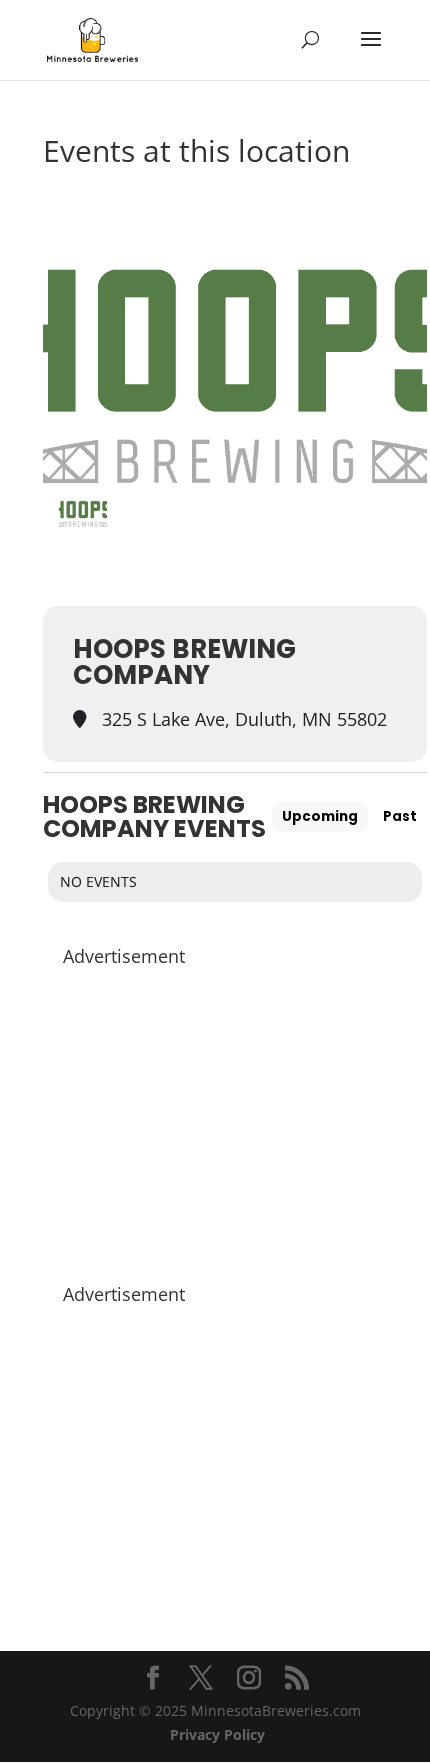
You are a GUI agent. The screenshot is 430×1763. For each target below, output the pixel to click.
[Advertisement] (235, 1115)
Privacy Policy (217, 1734)
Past (400, 816)
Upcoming (320, 816)
